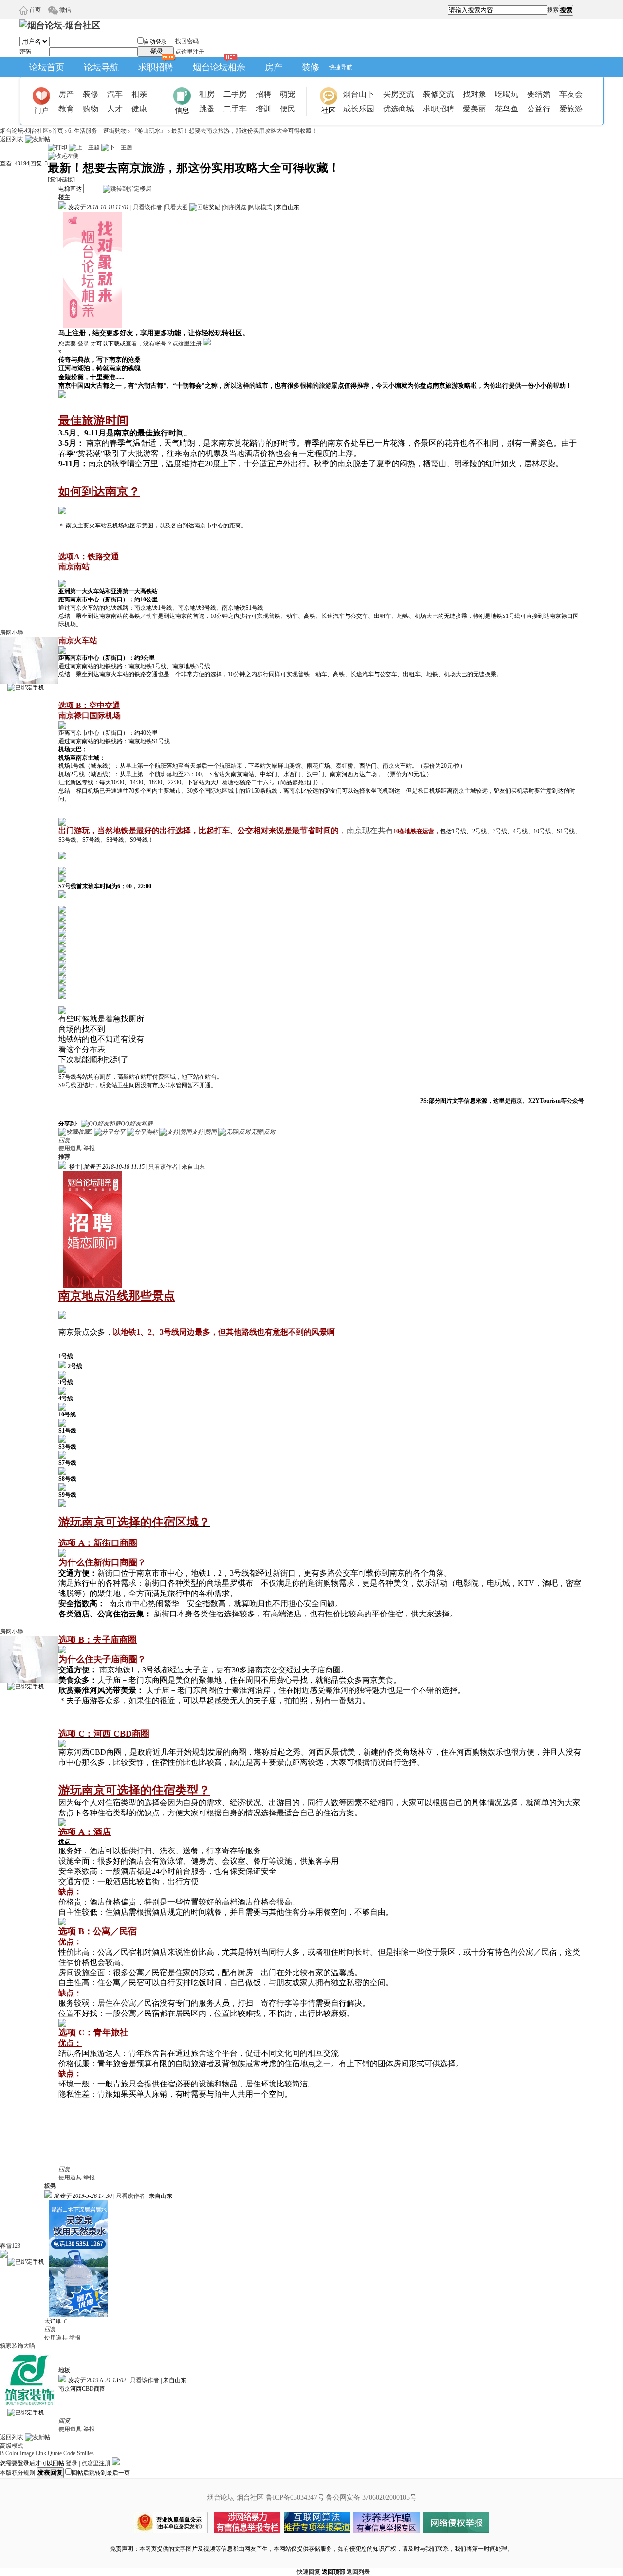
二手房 (235, 94)
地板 (64, 2370)
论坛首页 (47, 67)
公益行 (539, 109)
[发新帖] (37, 139)
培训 (263, 109)
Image (27, 2453)
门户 (41, 110)
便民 (288, 109)
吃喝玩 (507, 94)
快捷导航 (341, 67)
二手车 (235, 109)
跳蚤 (207, 109)
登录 (83, 344)
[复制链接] (61, 180)
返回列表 (12, 139)
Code (69, 2453)
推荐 (64, 1157)
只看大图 (176, 207)
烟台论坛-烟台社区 (24, 131)
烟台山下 (359, 94)
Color (12, 2453)
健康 (139, 109)
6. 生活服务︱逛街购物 (97, 131)
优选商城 (399, 109)
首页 (34, 10)
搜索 (553, 10)
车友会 (571, 94)
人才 (115, 109)
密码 (25, 52)
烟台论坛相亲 (219, 67)
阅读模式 (260, 207)
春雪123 (10, 2246)
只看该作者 (147, 207)
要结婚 (539, 94)
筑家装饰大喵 (18, 2346)
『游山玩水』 (149, 131)
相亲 (139, 94)
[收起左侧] (63, 156)
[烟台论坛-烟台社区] (60, 25)
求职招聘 (156, 67)
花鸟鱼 (507, 109)
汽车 (115, 94)
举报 (89, 1148)
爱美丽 (475, 109)
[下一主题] (117, 147)
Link (41, 2453)
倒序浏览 (235, 207)
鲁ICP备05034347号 (295, 2497)
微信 (64, 10)
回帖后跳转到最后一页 (101, 2473)
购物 (91, 109)
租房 (207, 94)
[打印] (57, 147)
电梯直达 (70, 189)
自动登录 (155, 42)
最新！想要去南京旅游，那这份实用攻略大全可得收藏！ (244, 131)
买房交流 (399, 94)
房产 (274, 67)
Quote (55, 2453)
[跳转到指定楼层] (127, 189)
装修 (311, 67)
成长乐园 (359, 109)
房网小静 (12, 633)
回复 (64, 1140)
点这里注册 (190, 52)
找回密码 (187, 41)
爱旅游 (571, 109)
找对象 (475, 94)
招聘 (263, 94)
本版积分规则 (18, 2473)
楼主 (64, 197)
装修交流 (439, 94)
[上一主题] (84, 147)
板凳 (50, 2186)
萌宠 (288, 94)
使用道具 (70, 1148)
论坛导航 (101, 67)
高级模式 (12, 2446)
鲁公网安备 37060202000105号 (371, 2497)
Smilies (85, 2453)
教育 (66, 109)
